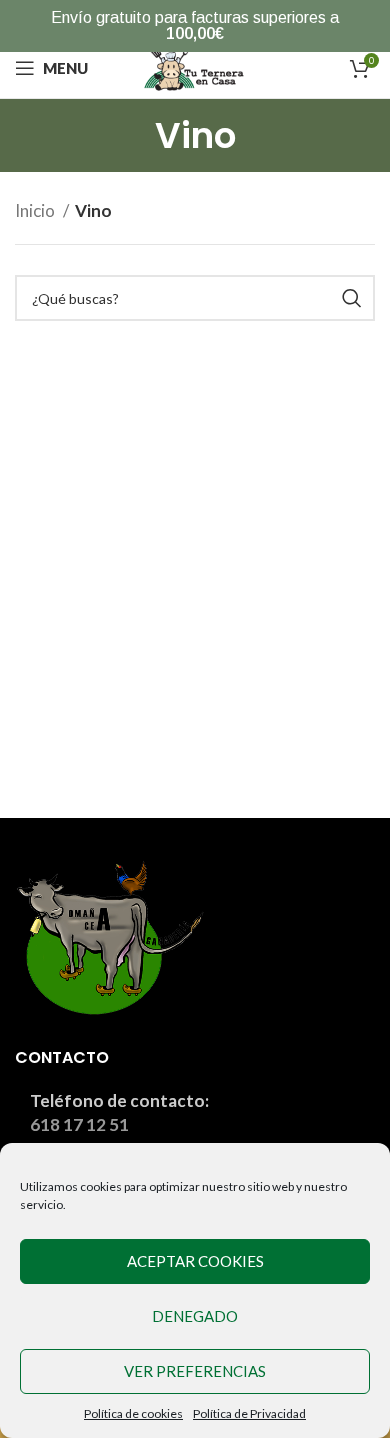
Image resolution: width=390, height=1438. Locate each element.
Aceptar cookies (195, 1261)
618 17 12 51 (79, 1124)
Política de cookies (133, 1413)
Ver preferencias (195, 1371)
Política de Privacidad (249, 1413)
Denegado (195, 1316)
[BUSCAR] (352, 298)
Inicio (36, 210)
